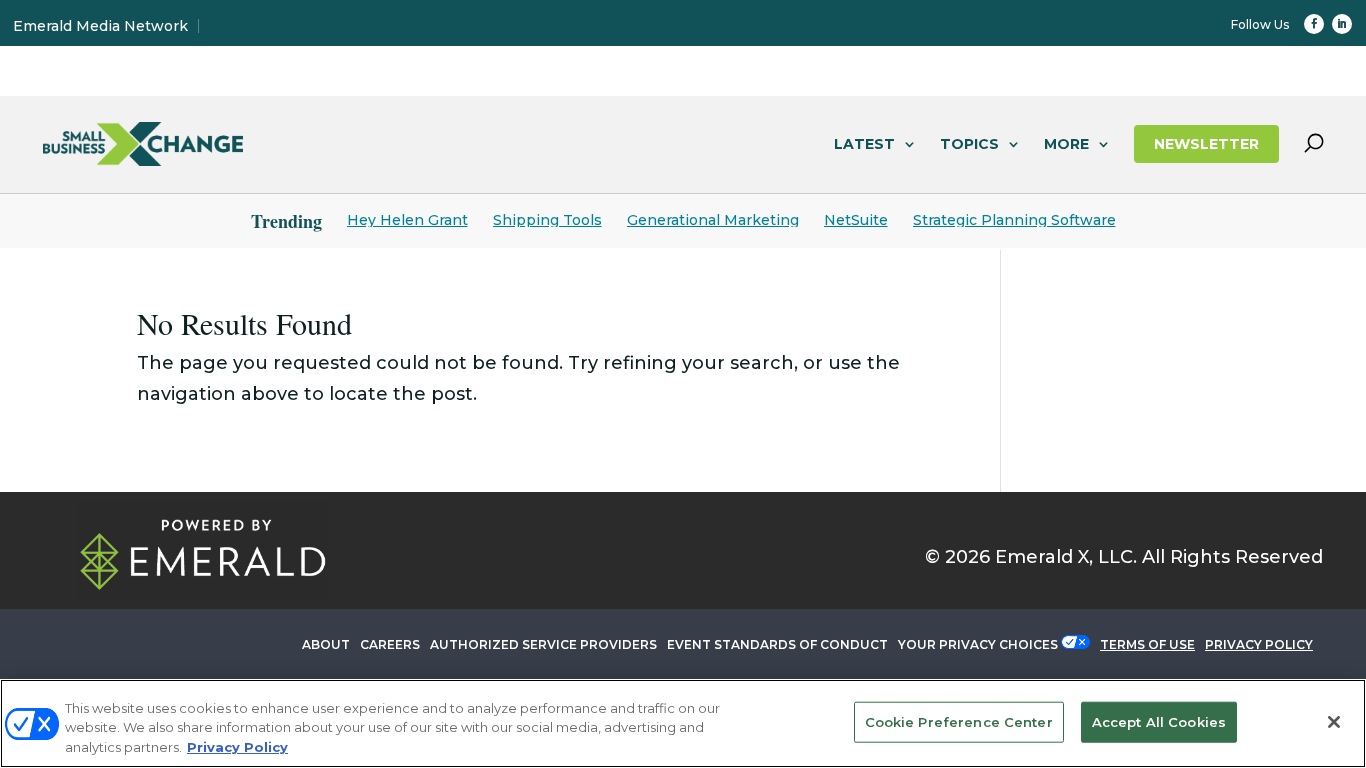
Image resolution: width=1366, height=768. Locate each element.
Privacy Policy (237, 747)
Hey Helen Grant (407, 220)
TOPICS (969, 144)
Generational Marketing (713, 220)
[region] (683, 723)
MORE (1066, 144)
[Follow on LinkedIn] (1342, 24)
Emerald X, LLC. (1066, 557)
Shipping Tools (547, 220)
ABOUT (326, 644)
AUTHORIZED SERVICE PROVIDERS (543, 644)
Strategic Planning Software (1014, 220)
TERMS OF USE (1147, 644)
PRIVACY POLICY (1259, 644)
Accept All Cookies (1159, 721)
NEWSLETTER (1206, 144)
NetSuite (856, 220)
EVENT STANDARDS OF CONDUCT (777, 644)
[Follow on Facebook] (1314, 24)
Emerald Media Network (100, 26)
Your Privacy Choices (978, 644)
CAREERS (390, 644)
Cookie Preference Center (959, 721)
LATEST (864, 144)
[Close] (1334, 722)
